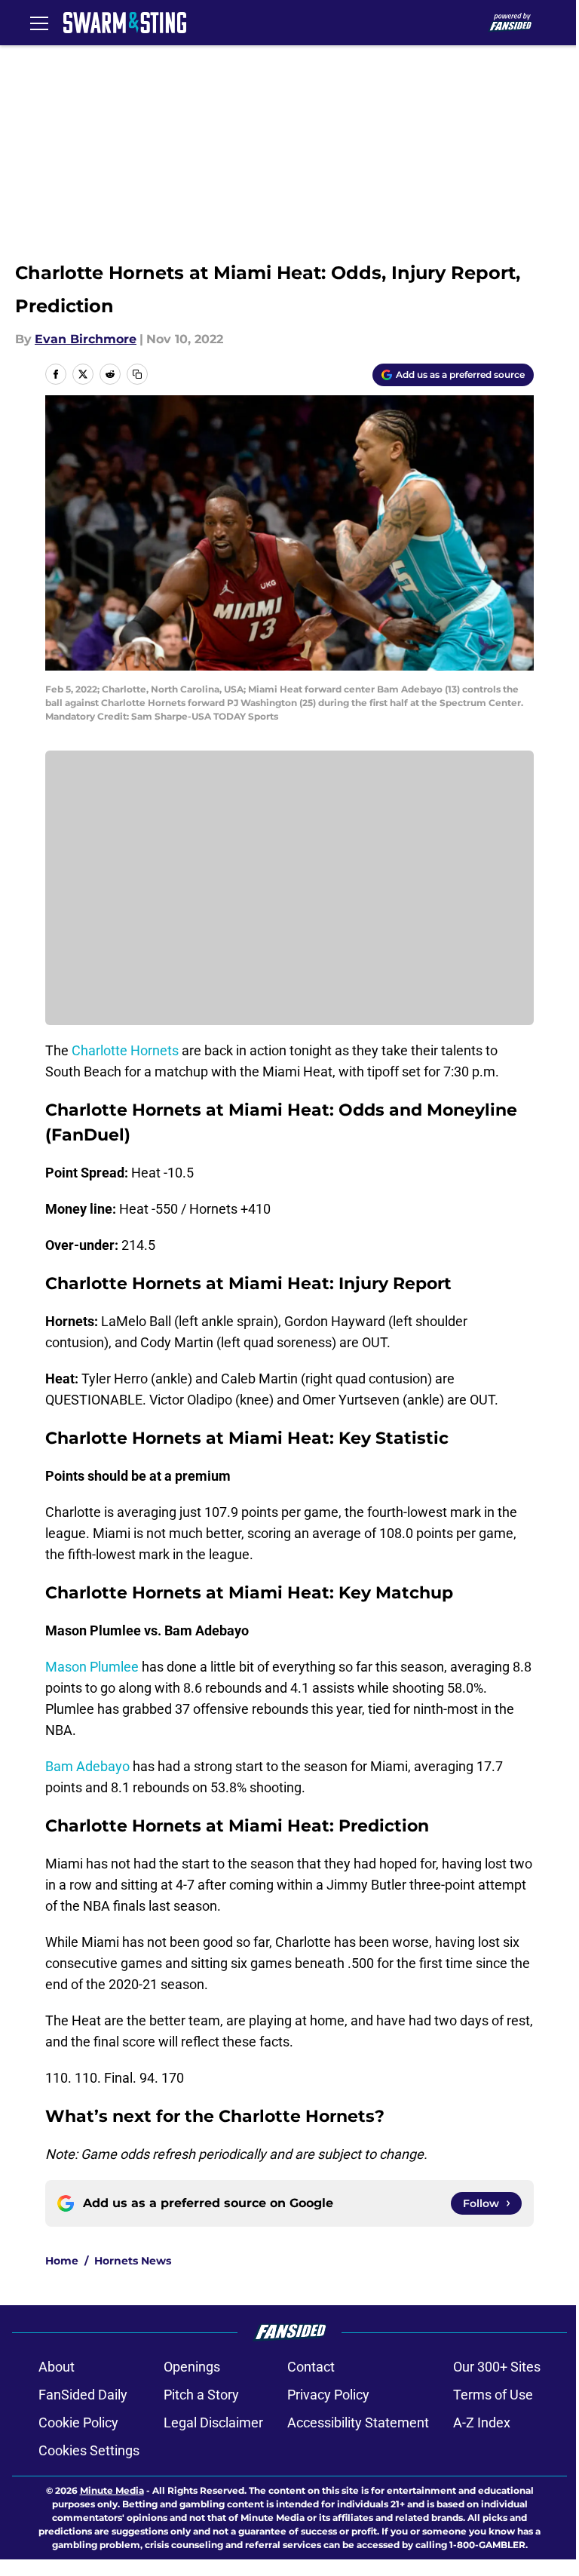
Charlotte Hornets (125, 1050)
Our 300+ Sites (497, 2367)
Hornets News (133, 2261)
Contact (311, 2367)
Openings (192, 2367)
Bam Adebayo (87, 1766)
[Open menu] (39, 23)
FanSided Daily (83, 2395)
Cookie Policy (78, 2422)
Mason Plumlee (92, 1667)
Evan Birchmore (86, 339)
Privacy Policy (328, 2395)
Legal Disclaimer (213, 2422)
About (57, 2367)
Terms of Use (493, 2395)
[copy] (137, 374)
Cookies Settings (89, 2450)
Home (62, 2261)
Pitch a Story (201, 2395)
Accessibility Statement (358, 2422)
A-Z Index (482, 2422)
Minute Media (112, 2490)
